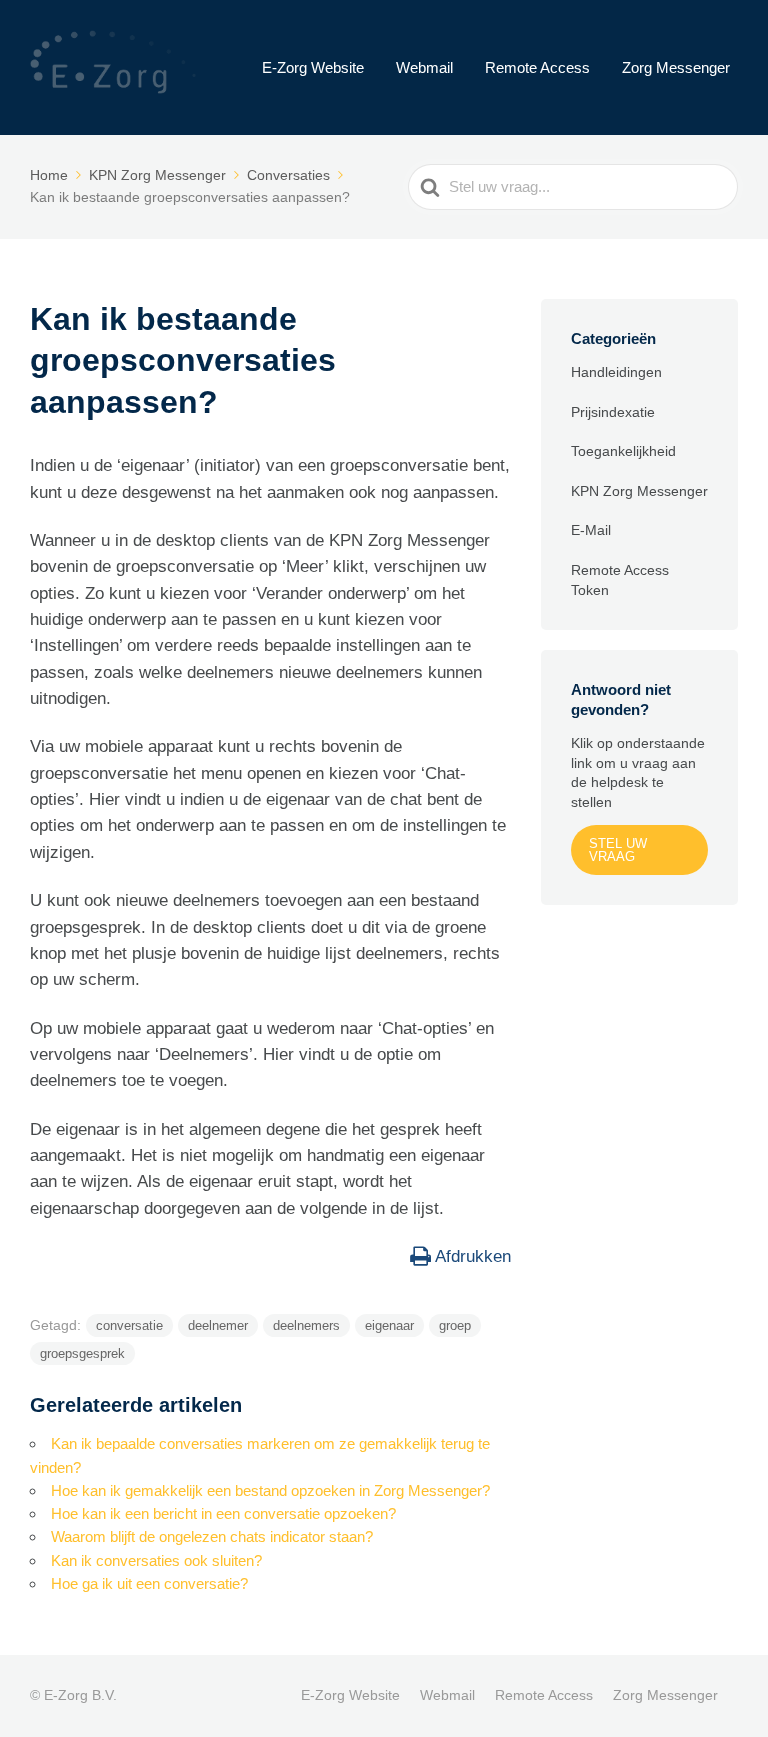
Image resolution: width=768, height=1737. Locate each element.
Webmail (424, 67)
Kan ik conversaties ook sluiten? (156, 1560)
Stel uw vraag (618, 850)
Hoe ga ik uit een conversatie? (149, 1583)
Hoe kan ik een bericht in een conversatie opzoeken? (223, 1513)
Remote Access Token (620, 580)
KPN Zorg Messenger (639, 491)
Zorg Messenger (676, 67)
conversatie (129, 1325)
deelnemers (306, 1325)
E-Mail (591, 530)
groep (455, 1325)
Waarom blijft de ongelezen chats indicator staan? (212, 1536)
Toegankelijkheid (623, 451)
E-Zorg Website (313, 67)
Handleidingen (616, 372)
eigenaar (389, 1325)
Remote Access (537, 67)
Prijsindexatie (613, 412)
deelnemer (218, 1325)
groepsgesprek (82, 1353)
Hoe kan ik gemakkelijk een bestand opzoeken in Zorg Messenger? (270, 1490)
